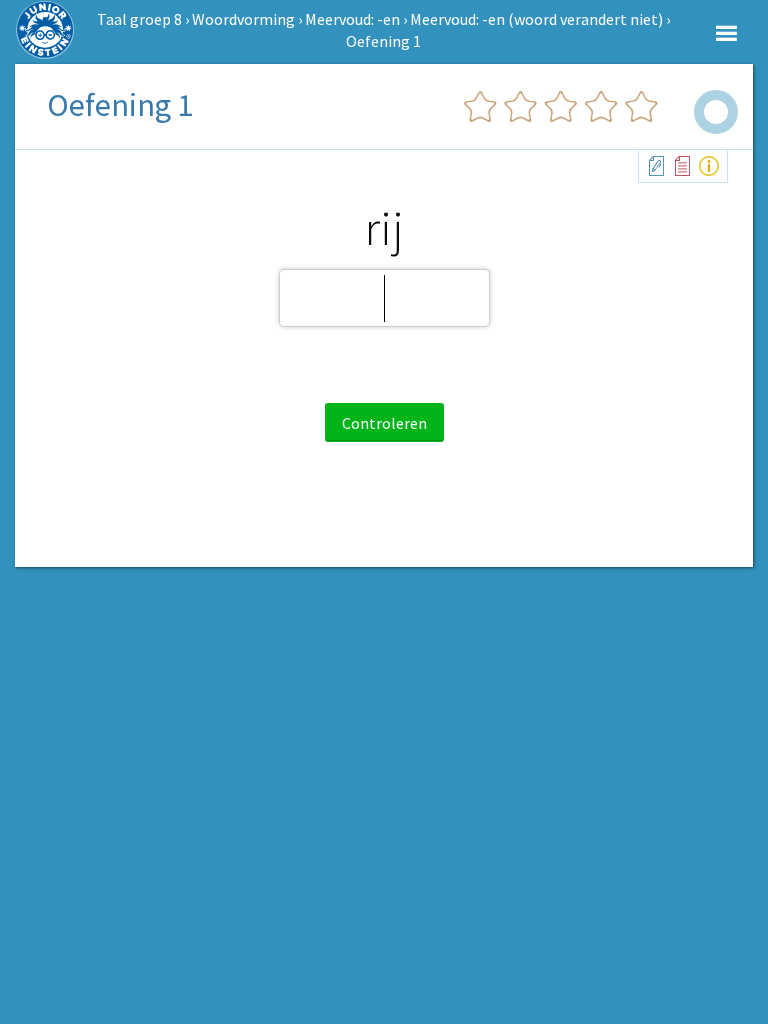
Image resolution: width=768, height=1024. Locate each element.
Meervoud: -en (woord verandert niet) (536, 19)
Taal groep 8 (139, 19)
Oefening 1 (383, 41)
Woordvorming (243, 19)
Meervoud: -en (352, 19)
